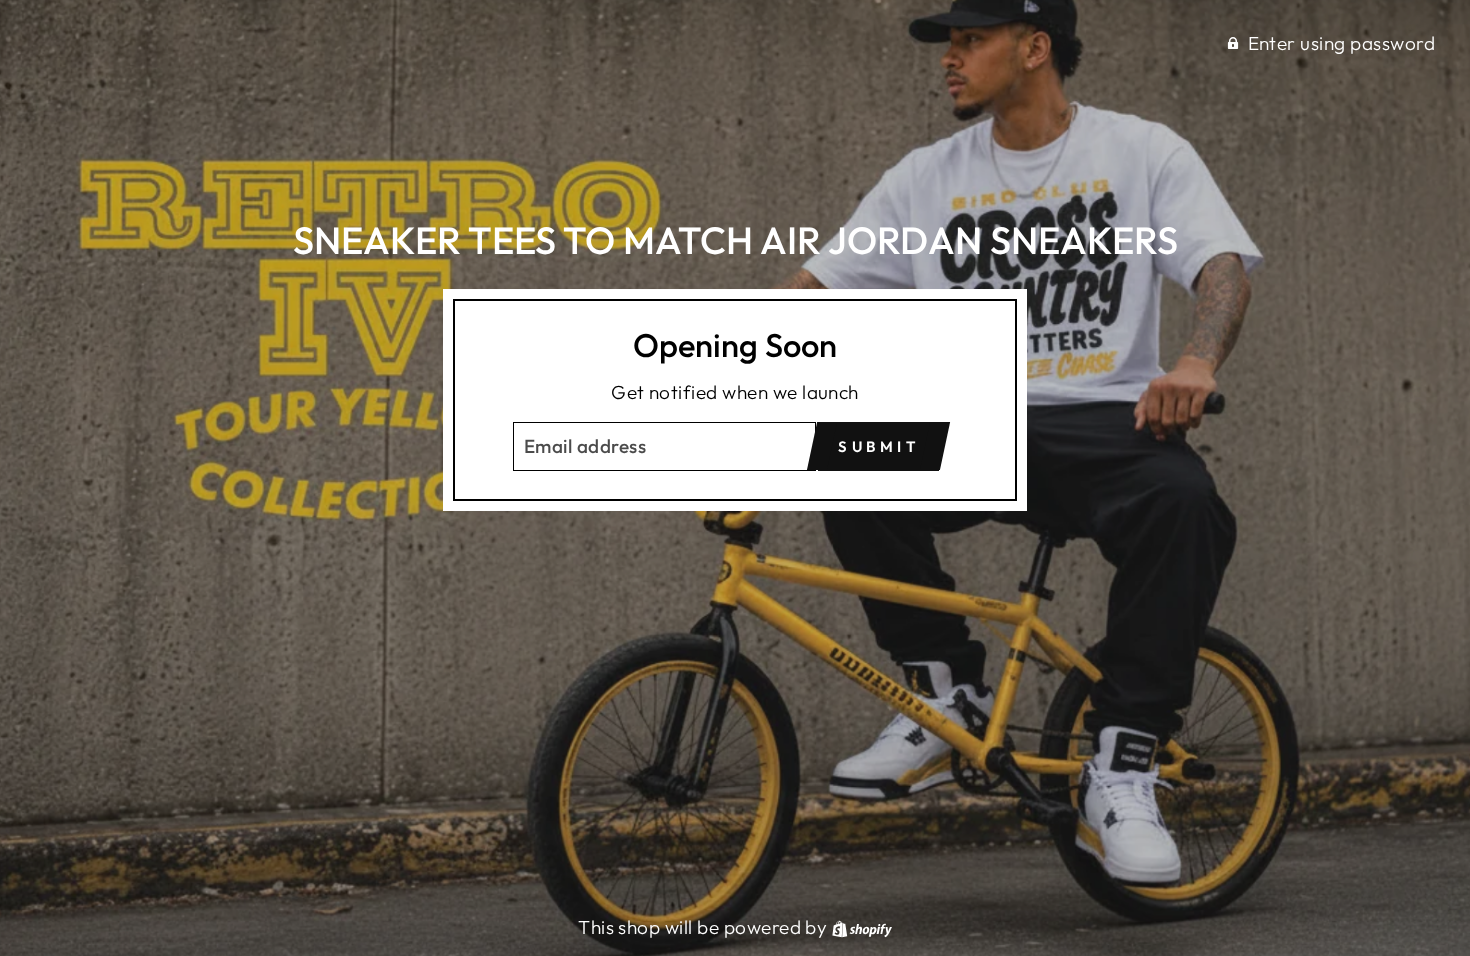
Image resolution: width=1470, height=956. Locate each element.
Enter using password (1342, 43)
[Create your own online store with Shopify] (862, 927)
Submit (878, 446)
